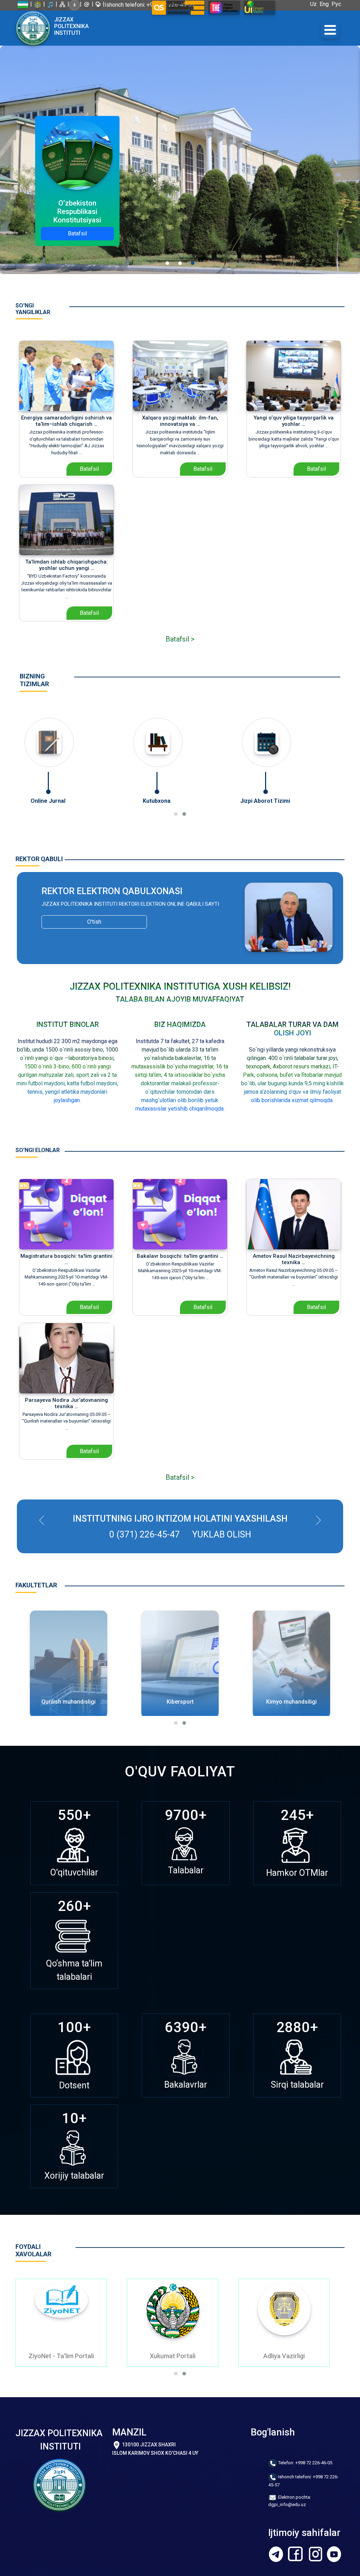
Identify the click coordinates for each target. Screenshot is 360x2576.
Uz (315, 4)
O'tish (94, 922)
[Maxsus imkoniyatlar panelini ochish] (75, 5)
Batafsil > (180, 639)
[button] (176, 814)
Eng (326, 4)
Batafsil (77, 233)
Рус (338, 4)
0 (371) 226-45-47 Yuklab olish (180, 1534)
